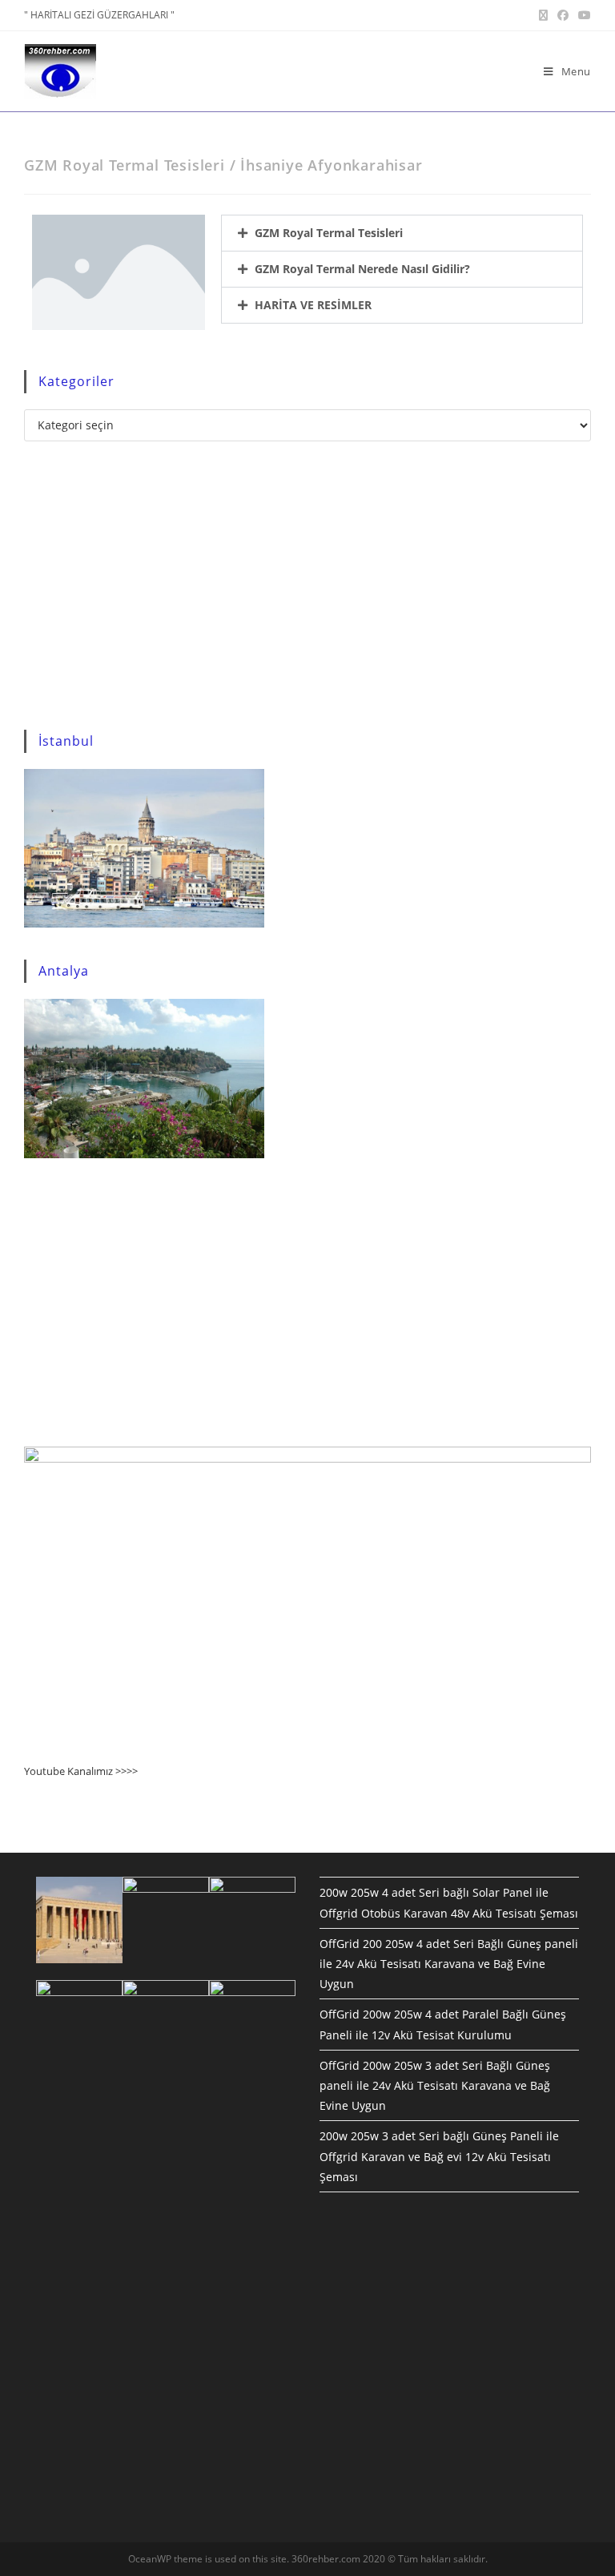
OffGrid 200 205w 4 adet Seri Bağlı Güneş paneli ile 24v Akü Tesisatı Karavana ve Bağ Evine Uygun (449, 1964)
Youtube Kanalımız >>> (78, 1771)
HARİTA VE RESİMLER (313, 305)
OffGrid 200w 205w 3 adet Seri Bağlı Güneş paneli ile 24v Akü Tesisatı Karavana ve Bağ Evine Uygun (435, 2085)
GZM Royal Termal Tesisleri (329, 233)
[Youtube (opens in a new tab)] (582, 15)
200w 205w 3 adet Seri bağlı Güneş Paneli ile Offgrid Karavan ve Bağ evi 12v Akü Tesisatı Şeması (439, 2156)
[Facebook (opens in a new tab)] (563, 15)
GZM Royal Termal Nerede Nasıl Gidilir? (362, 269)
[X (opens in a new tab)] (543, 15)
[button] (402, 233)
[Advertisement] (307, 586)
